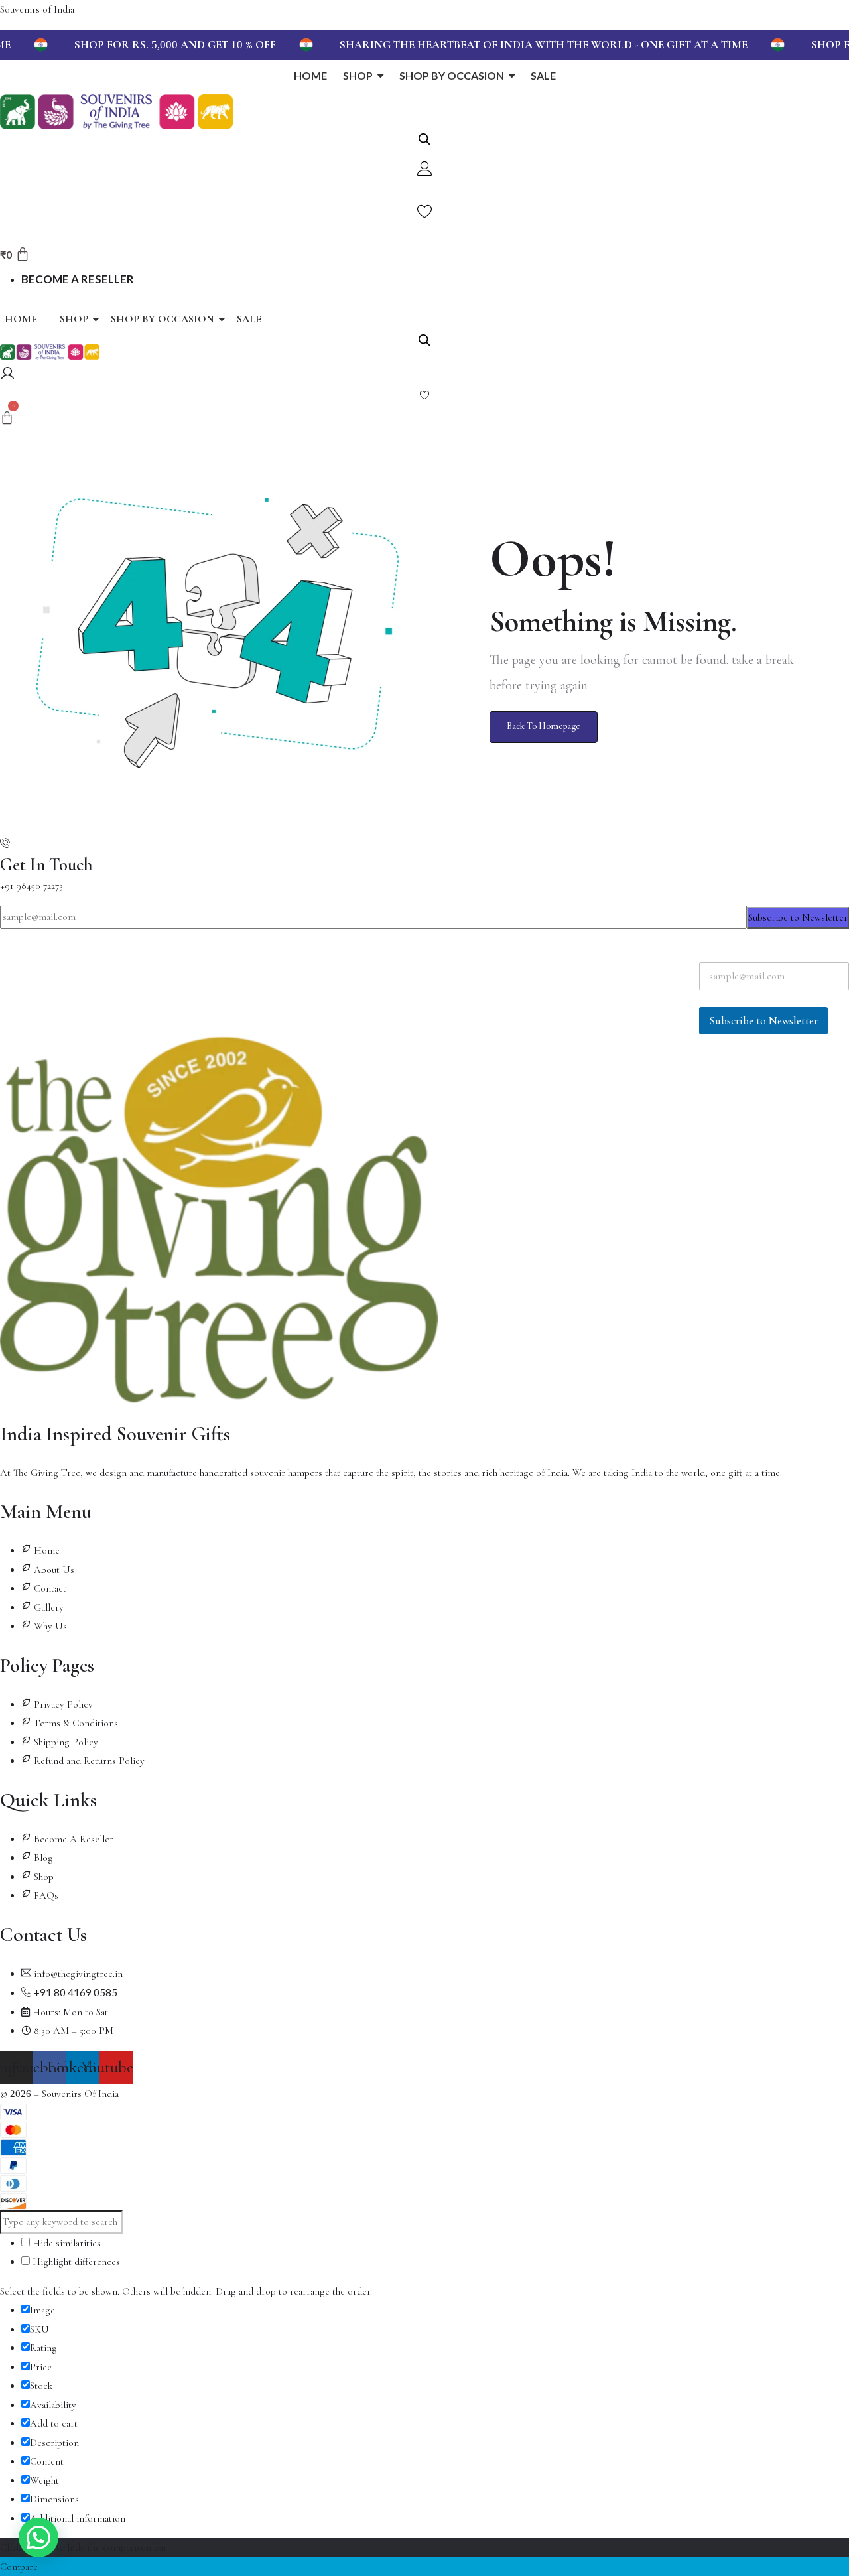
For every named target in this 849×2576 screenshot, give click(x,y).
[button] (38, 2538)
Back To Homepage (544, 726)
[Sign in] (8, 375)
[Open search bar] (424, 138)
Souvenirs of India (37, 9)
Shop (74, 319)
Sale (249, 319)
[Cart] (7, 419)
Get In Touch (46, 865)
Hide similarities (65, 2243)
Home (21, 319)
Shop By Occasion (163, 319)
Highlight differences (75, 2262)
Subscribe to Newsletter (798, 917)
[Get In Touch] (5, 844)
